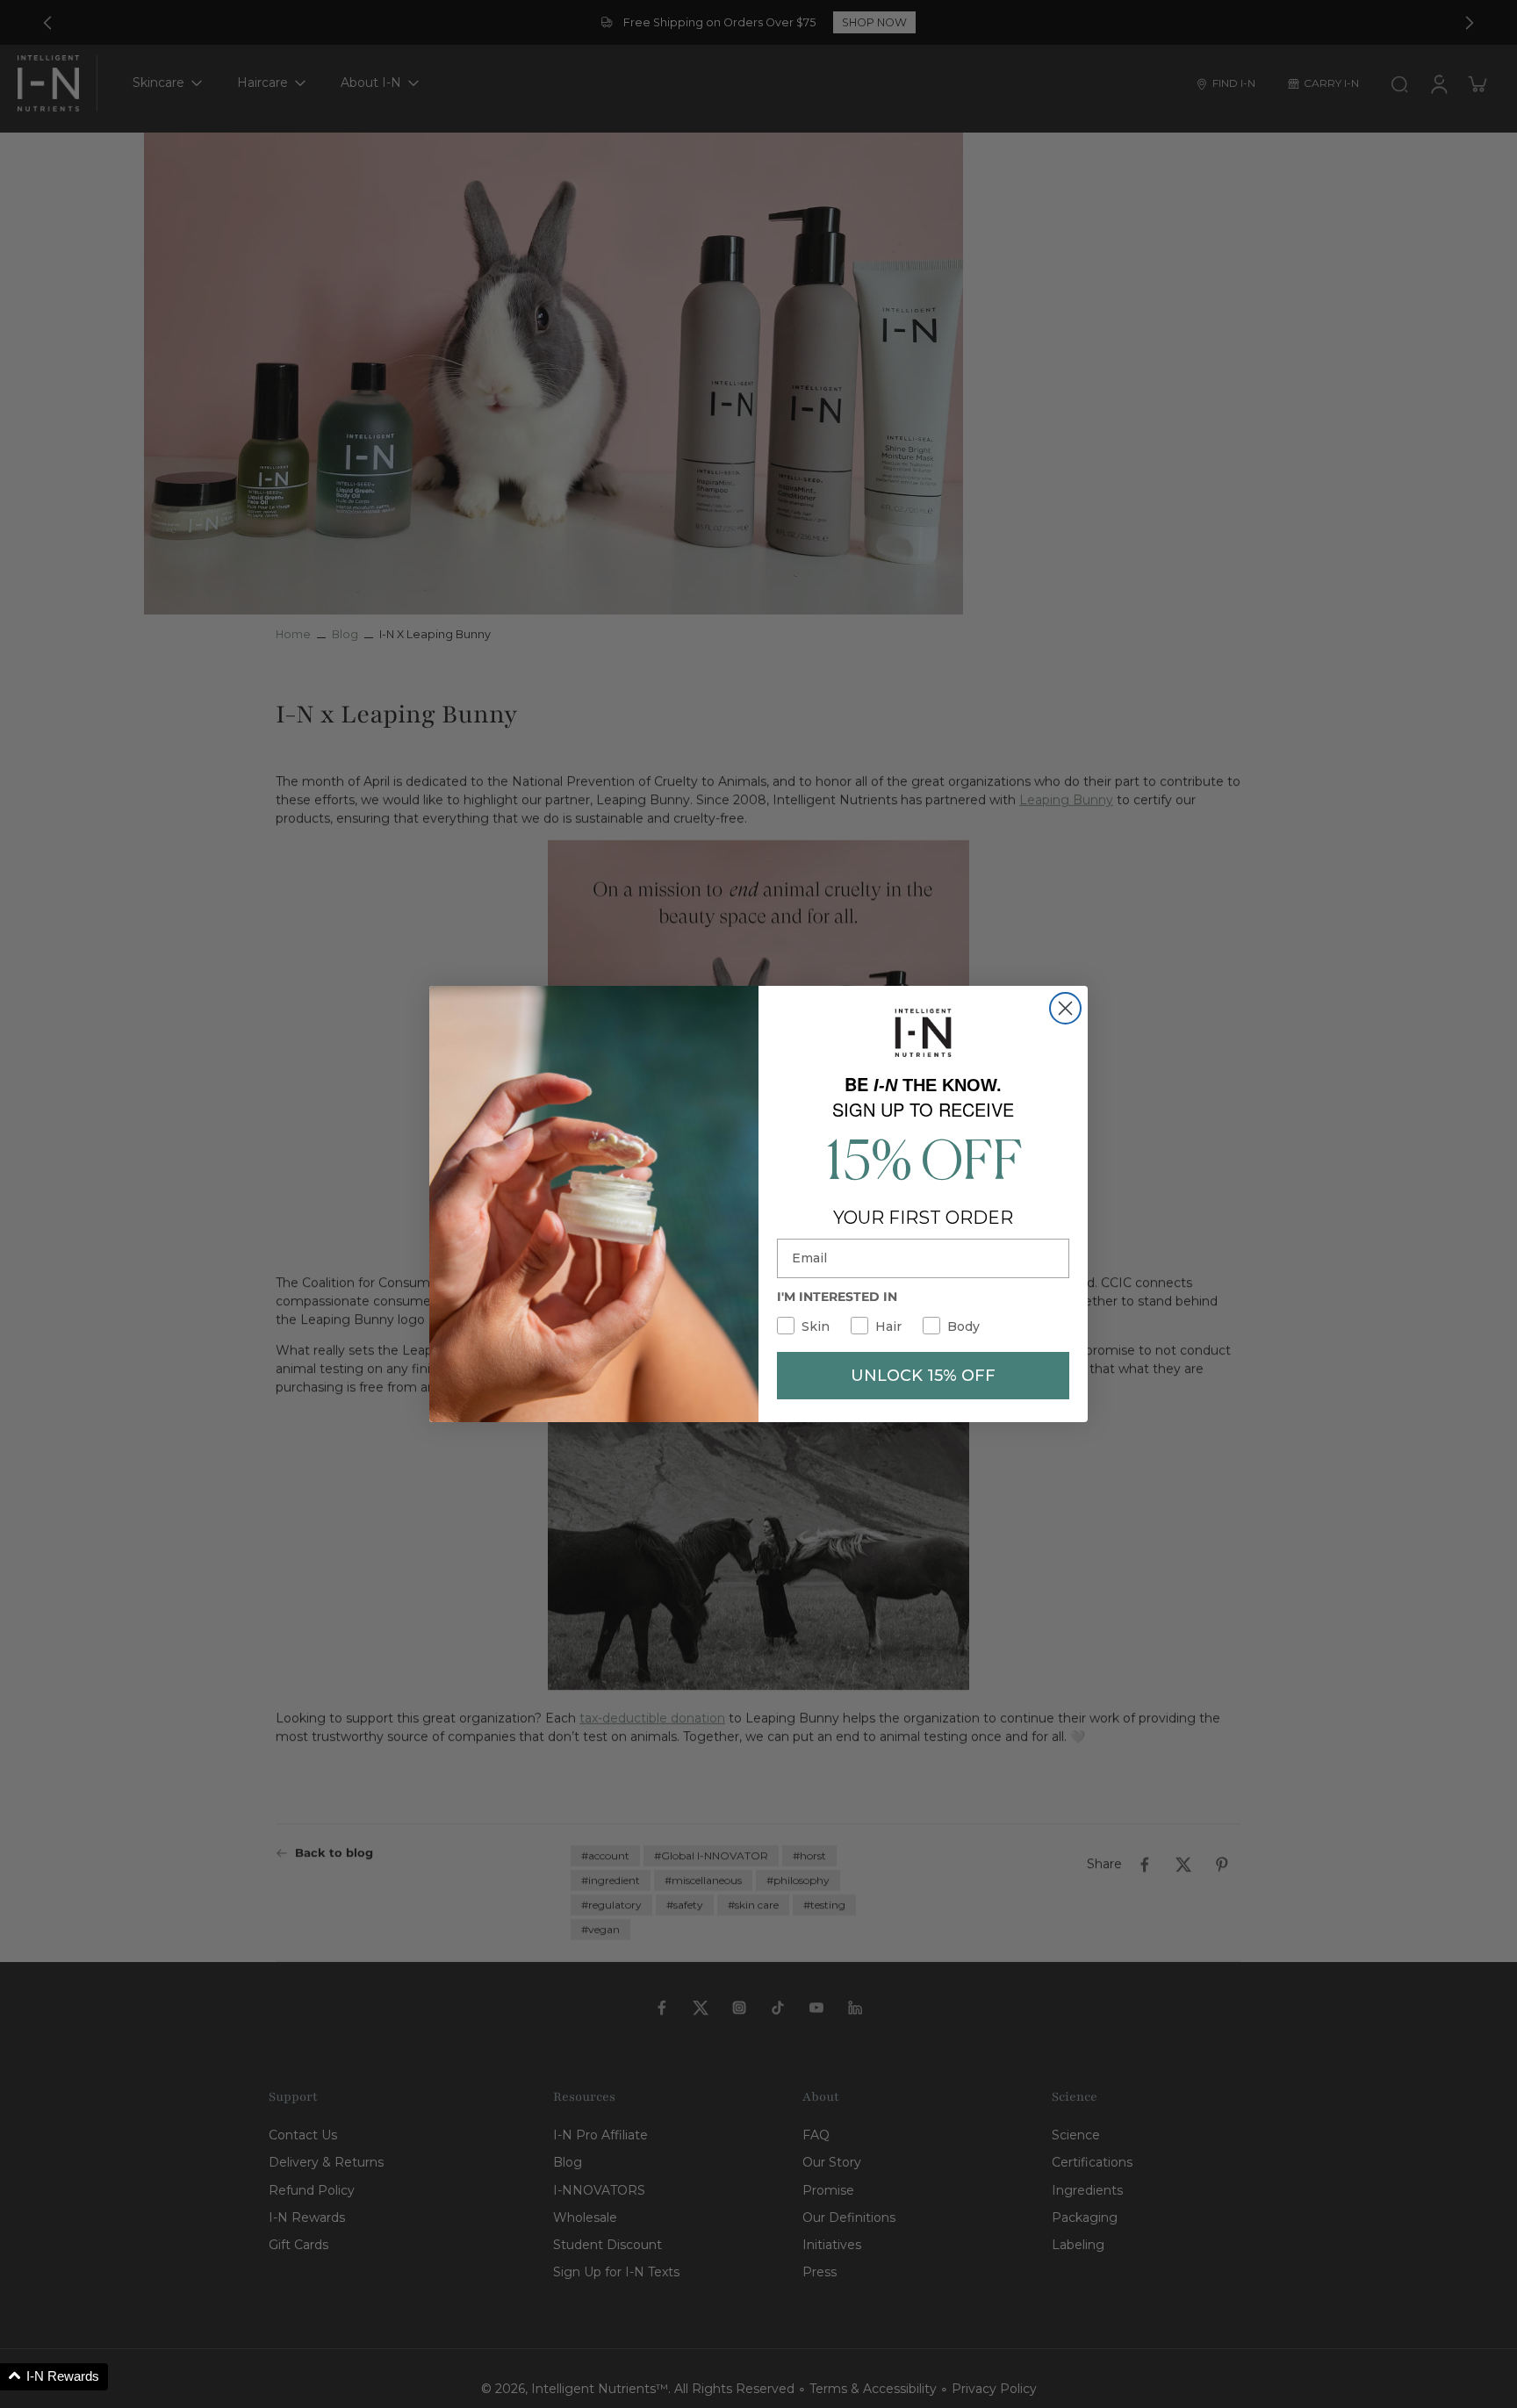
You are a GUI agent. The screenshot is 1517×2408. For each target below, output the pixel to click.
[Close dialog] (1065, 1008)
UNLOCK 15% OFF (923, 1376)
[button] (54, 2377)
